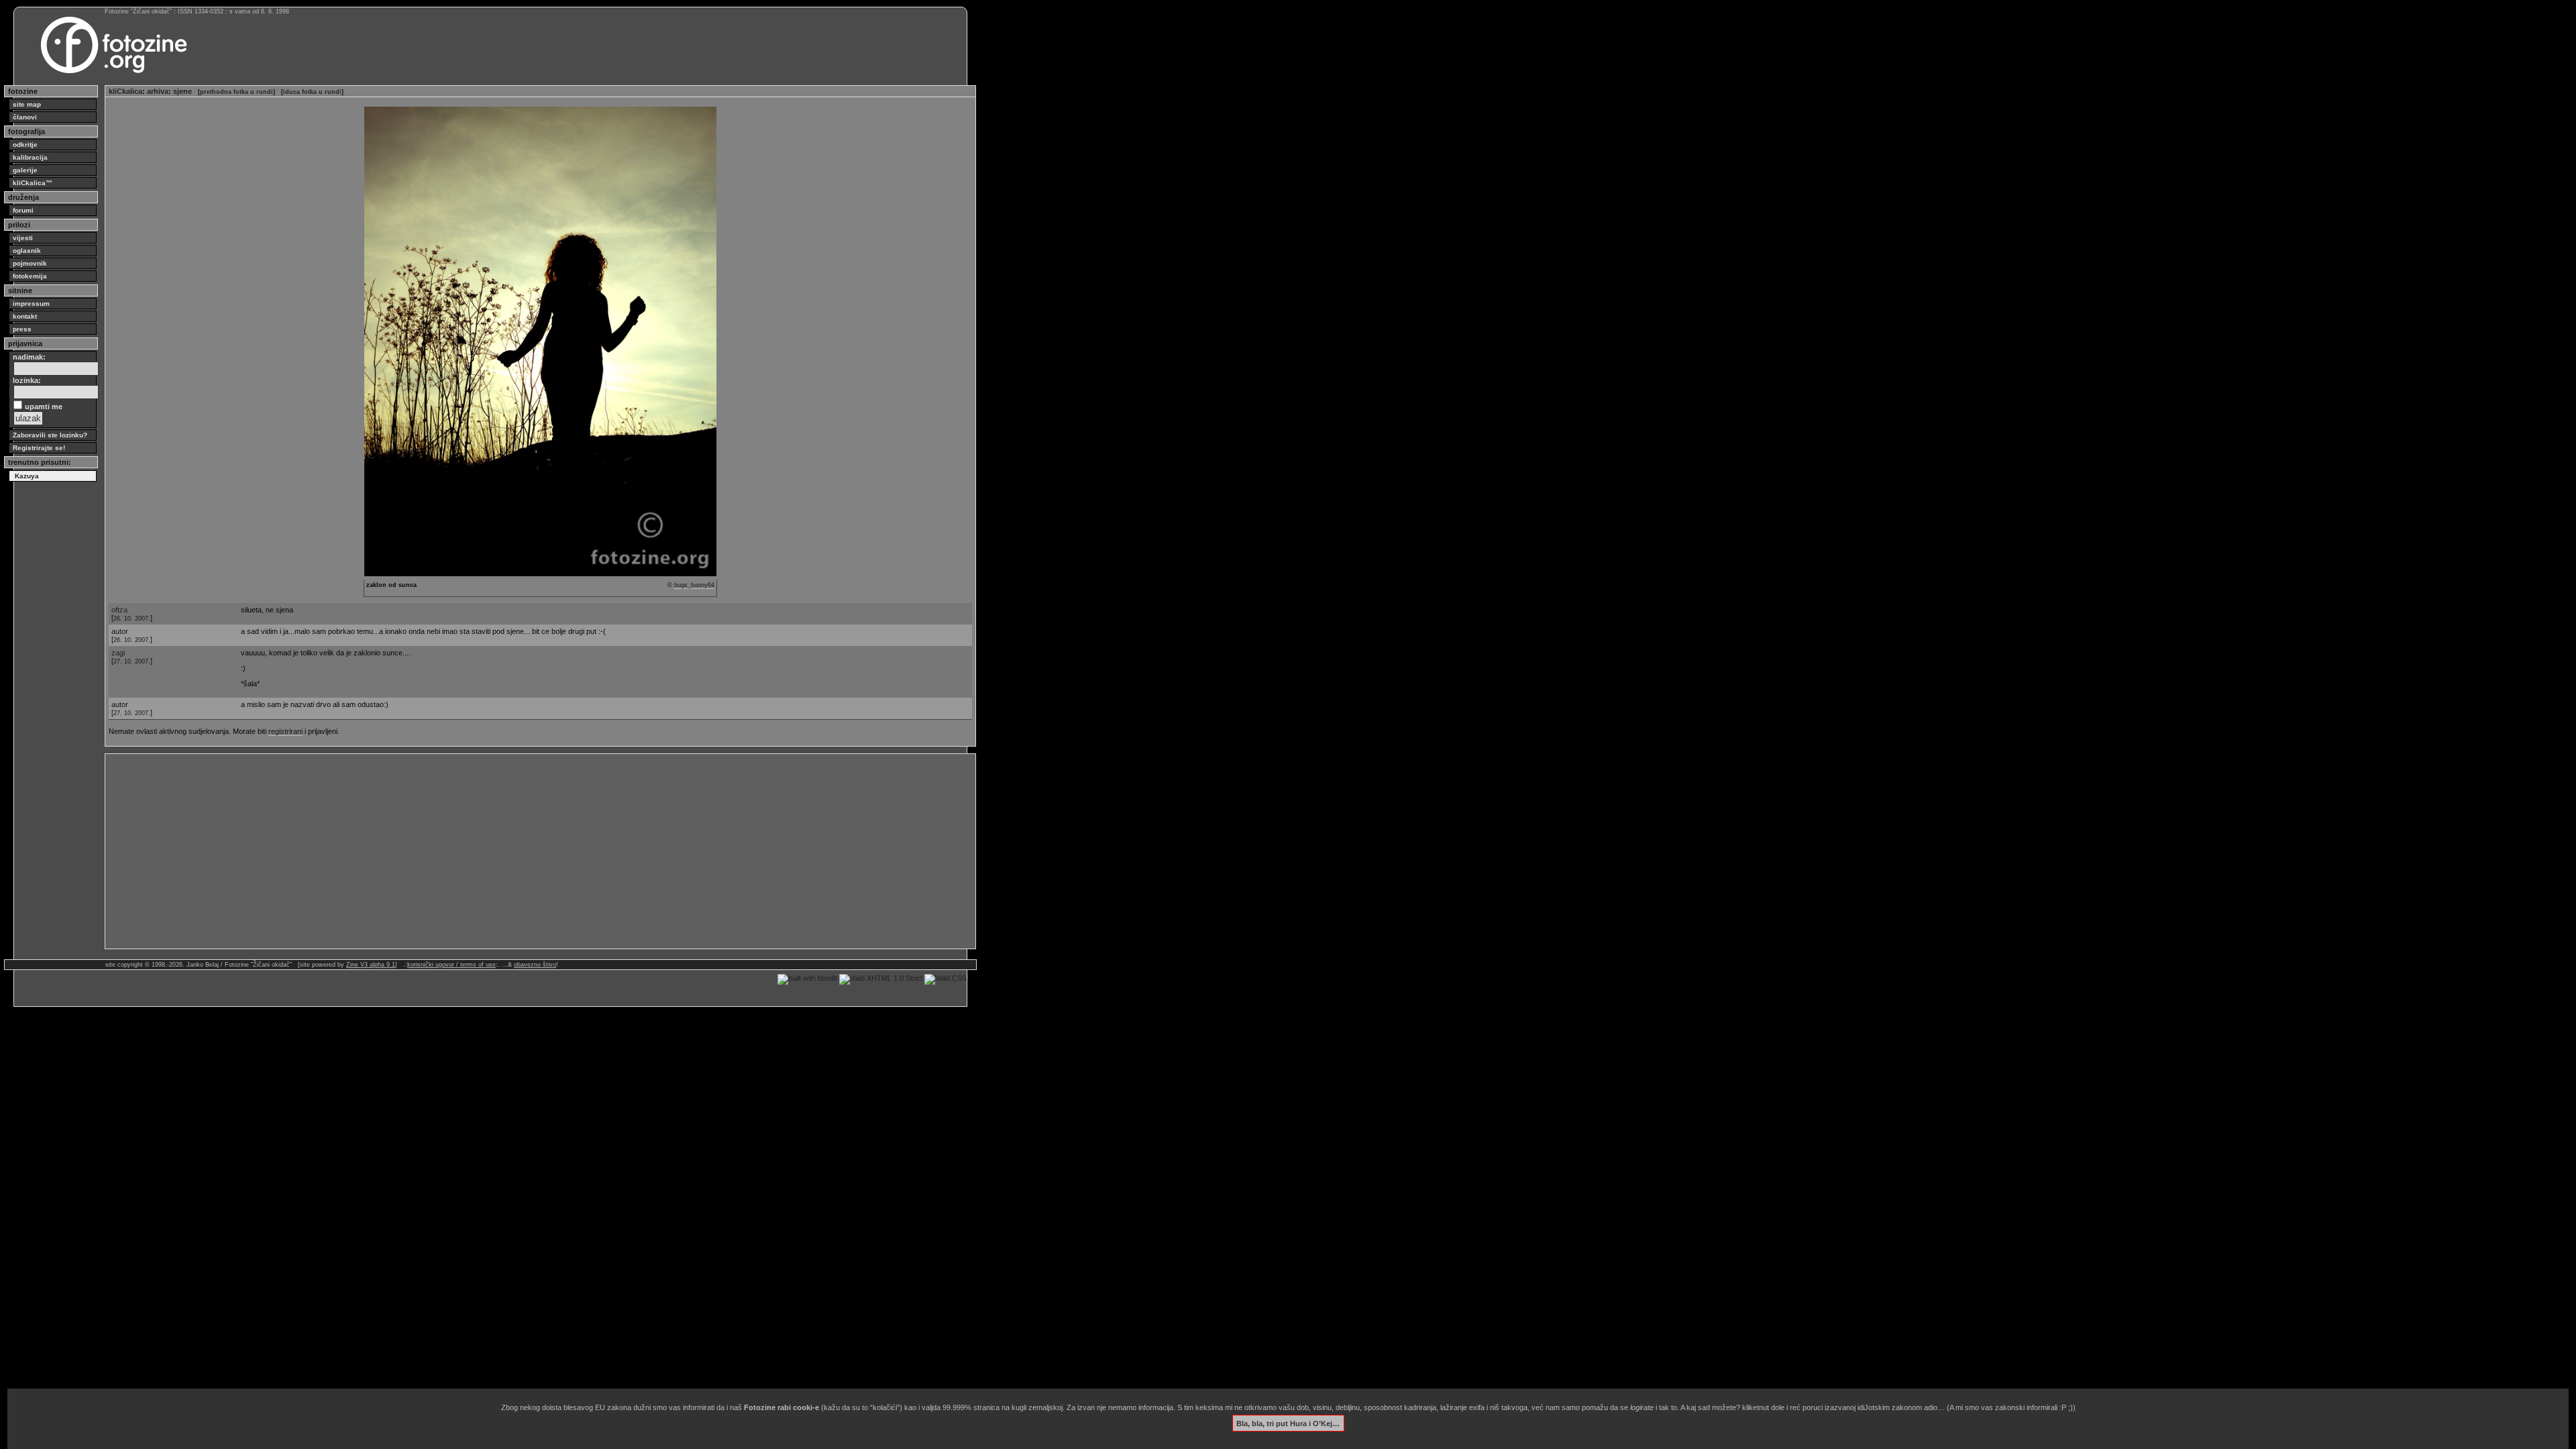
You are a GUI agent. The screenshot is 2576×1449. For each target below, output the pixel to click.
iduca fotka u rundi (312, 92)
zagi (118, 653)
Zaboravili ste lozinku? (50, 435)
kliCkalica (125, 91)
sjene (182, 91)
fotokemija (30, 276)
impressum (31, 304)
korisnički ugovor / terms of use (451, 965)
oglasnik (27, 251)
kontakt (25, 316)
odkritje (25, 145)
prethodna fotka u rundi (236, 92)
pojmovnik (30, 263)
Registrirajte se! (39, 448)
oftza (119, 610)
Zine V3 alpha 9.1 (371, 965)
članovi (25, 117)
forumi (23, 210)
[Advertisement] (511, 851)
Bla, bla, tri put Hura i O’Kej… (1288, 1423)
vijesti (23, 238)
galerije (25, 170)
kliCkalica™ (33, 183)
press (22, 329)
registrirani (285, 731)
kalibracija (30, 157)
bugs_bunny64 (694, 585)
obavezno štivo (535, 965)
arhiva (158, 91)
